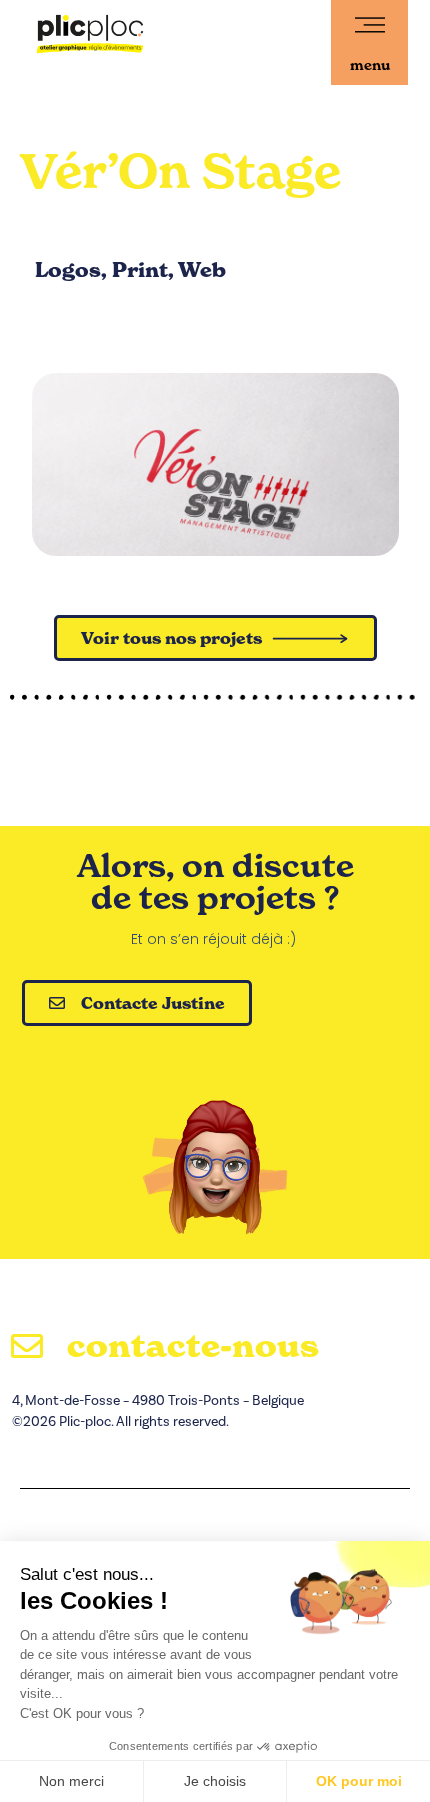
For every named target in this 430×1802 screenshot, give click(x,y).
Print (140, 270)
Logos (68, 270)
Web (202, 270)
